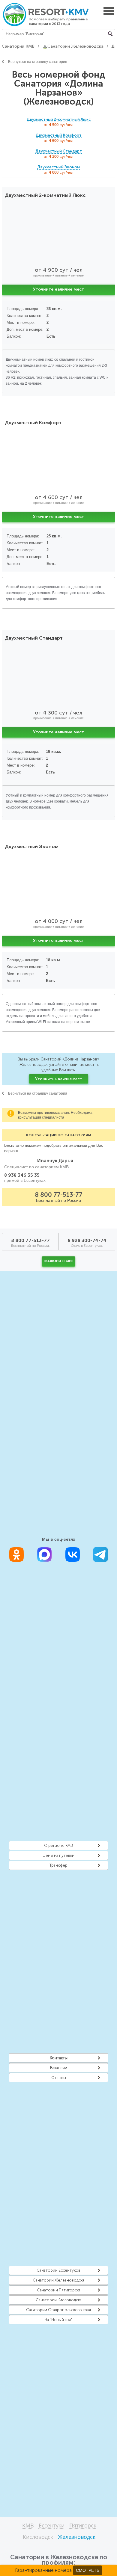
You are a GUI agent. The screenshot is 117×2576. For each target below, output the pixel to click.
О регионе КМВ (58, 1845)
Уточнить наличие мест (59, 1079)
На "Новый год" (58, 2320)
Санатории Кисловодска (59, 2300)
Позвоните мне (58, 1261)
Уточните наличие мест (58, 289)
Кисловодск (38, 2537)
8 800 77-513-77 (59, 1195)
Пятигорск (83, 2526)
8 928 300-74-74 (87, 1240)
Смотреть (88, 2570)
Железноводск (77, 2537)
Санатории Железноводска (58, 2280)
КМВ (28, 2526)
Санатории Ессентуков (58, 2270)
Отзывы (59, 2078)
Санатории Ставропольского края (58, 2310)
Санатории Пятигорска (59, 2290)
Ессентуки (52, 2526)
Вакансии (59, 2068)
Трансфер (58, 1865)
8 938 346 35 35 (22, 1175)
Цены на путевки (58, 1855)
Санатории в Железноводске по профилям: (59, 2560)
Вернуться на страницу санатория (38, 62)
